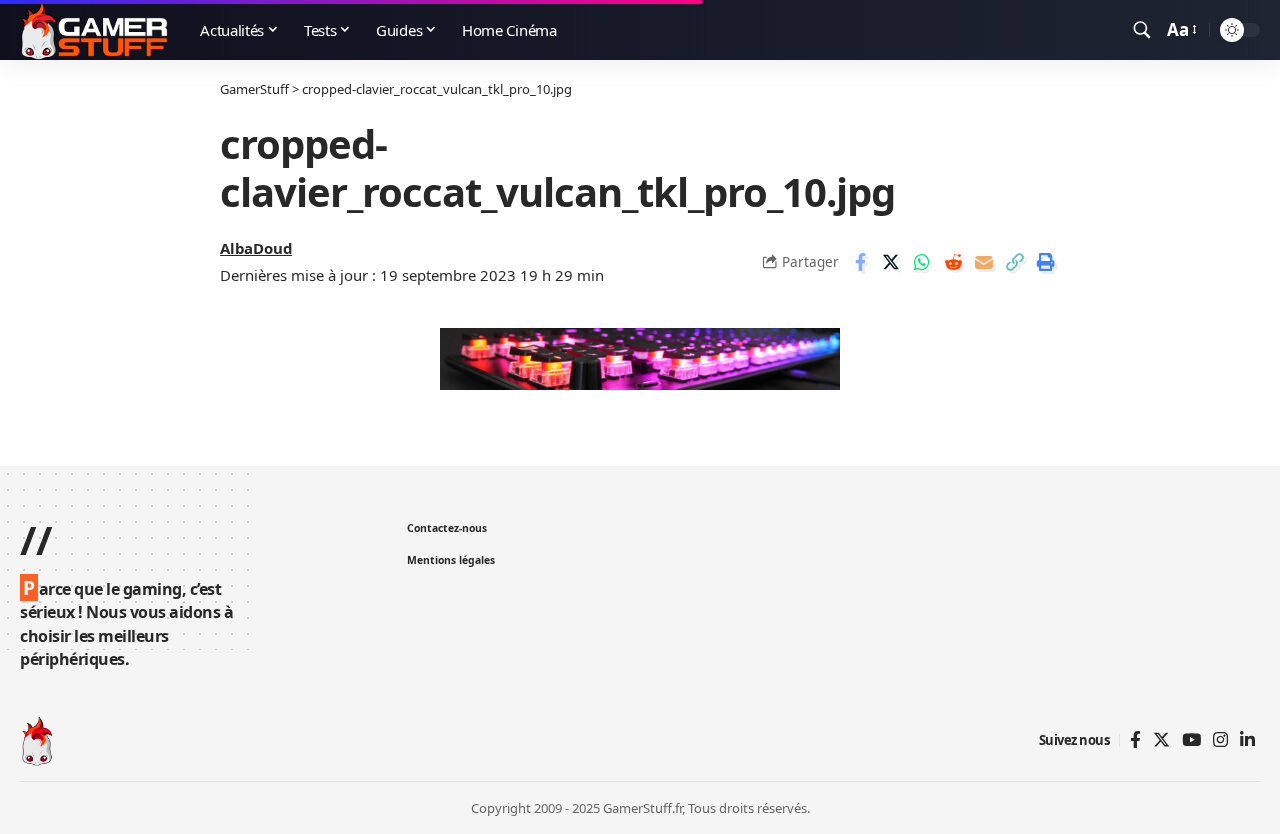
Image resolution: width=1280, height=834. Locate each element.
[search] (1142, 30)
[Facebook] (1135, 740)
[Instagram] (1220, 740)
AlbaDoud (256, 248)
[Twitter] (1161, 740)
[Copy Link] (1015, 262)
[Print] (1046, 262)
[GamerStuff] (94, 30)
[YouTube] (1191, 740)
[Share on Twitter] (891, 262)
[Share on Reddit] (953, 262)
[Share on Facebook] (860, 262)
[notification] (1113, 30)
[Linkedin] (1247, 740)
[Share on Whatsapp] (922, 262)
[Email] (984, 262)
